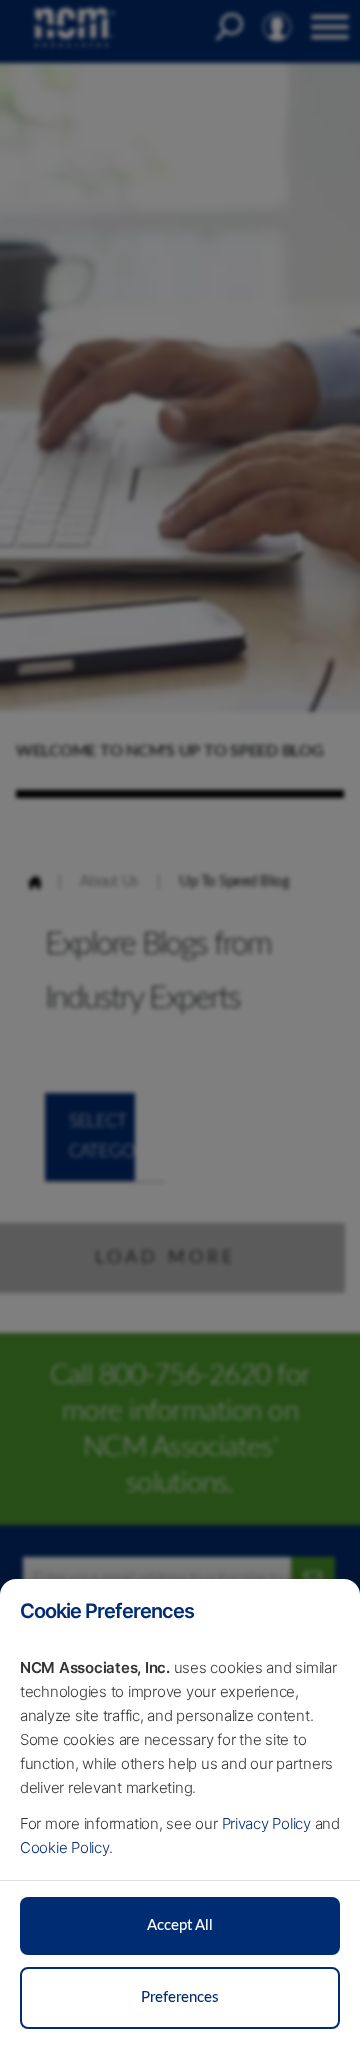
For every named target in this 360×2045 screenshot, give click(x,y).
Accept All (180, 1925)
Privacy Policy (267, 1823)
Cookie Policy (64, 1847)
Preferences (180, 1997)
